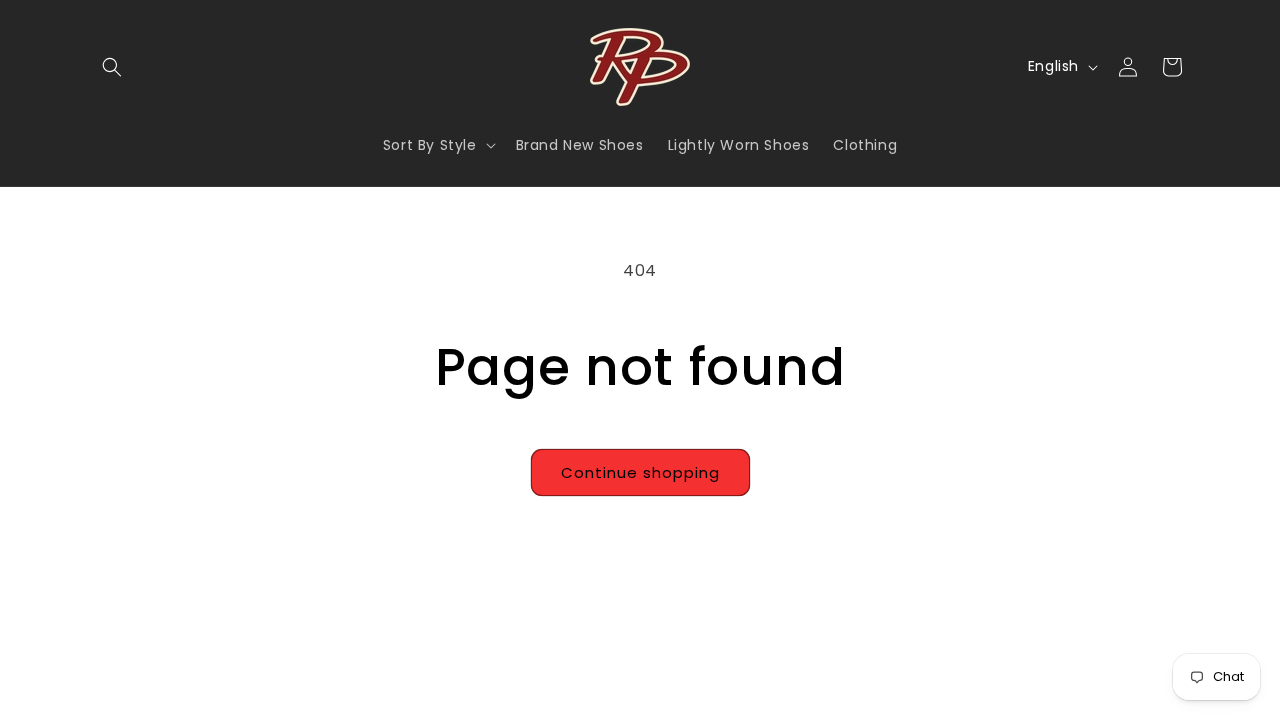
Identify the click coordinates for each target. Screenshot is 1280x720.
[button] (112, 67)
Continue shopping (640, 472)
